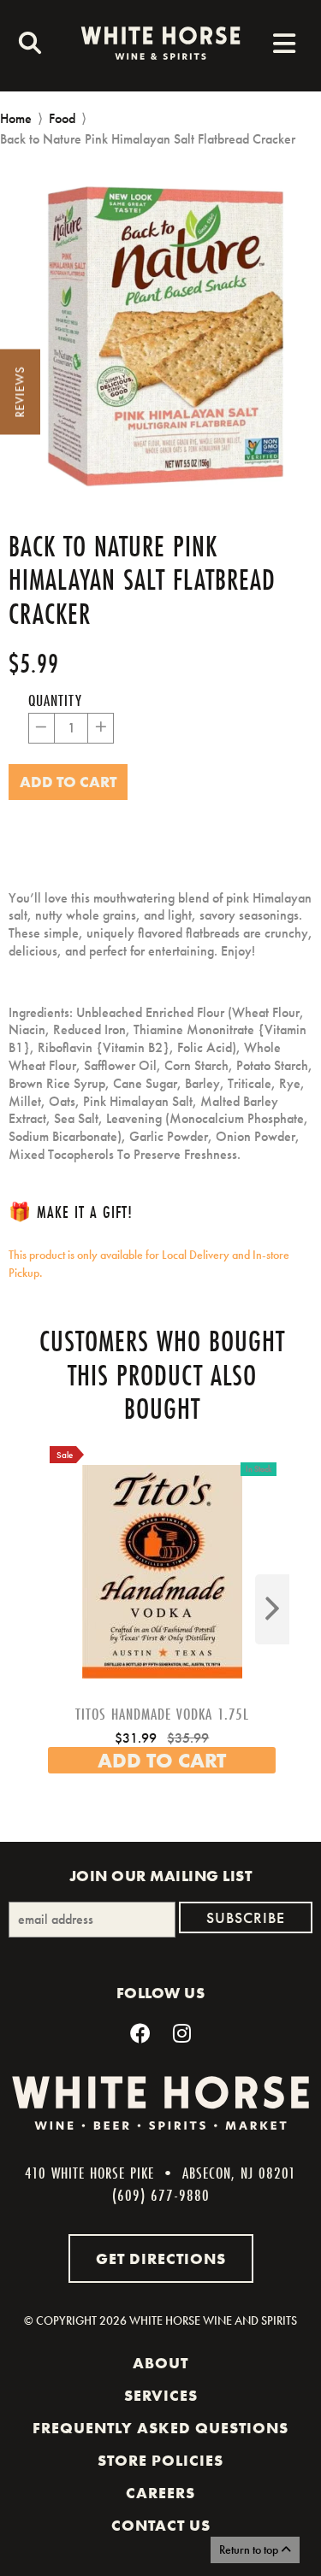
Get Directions (161, 2258)
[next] (272, 1609)
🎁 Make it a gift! (71, 1212)
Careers (160, 2493)
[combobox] (26, 45)
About (160, 2363)
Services (161, 2396)
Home (16, 118)
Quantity (55, 700)
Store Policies (160, 2461)
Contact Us (161, 2526)
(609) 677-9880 (161, 2195)
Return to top (250, 2550)
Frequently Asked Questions (160, 2428)
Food (62, 118)
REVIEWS (20, 392)
